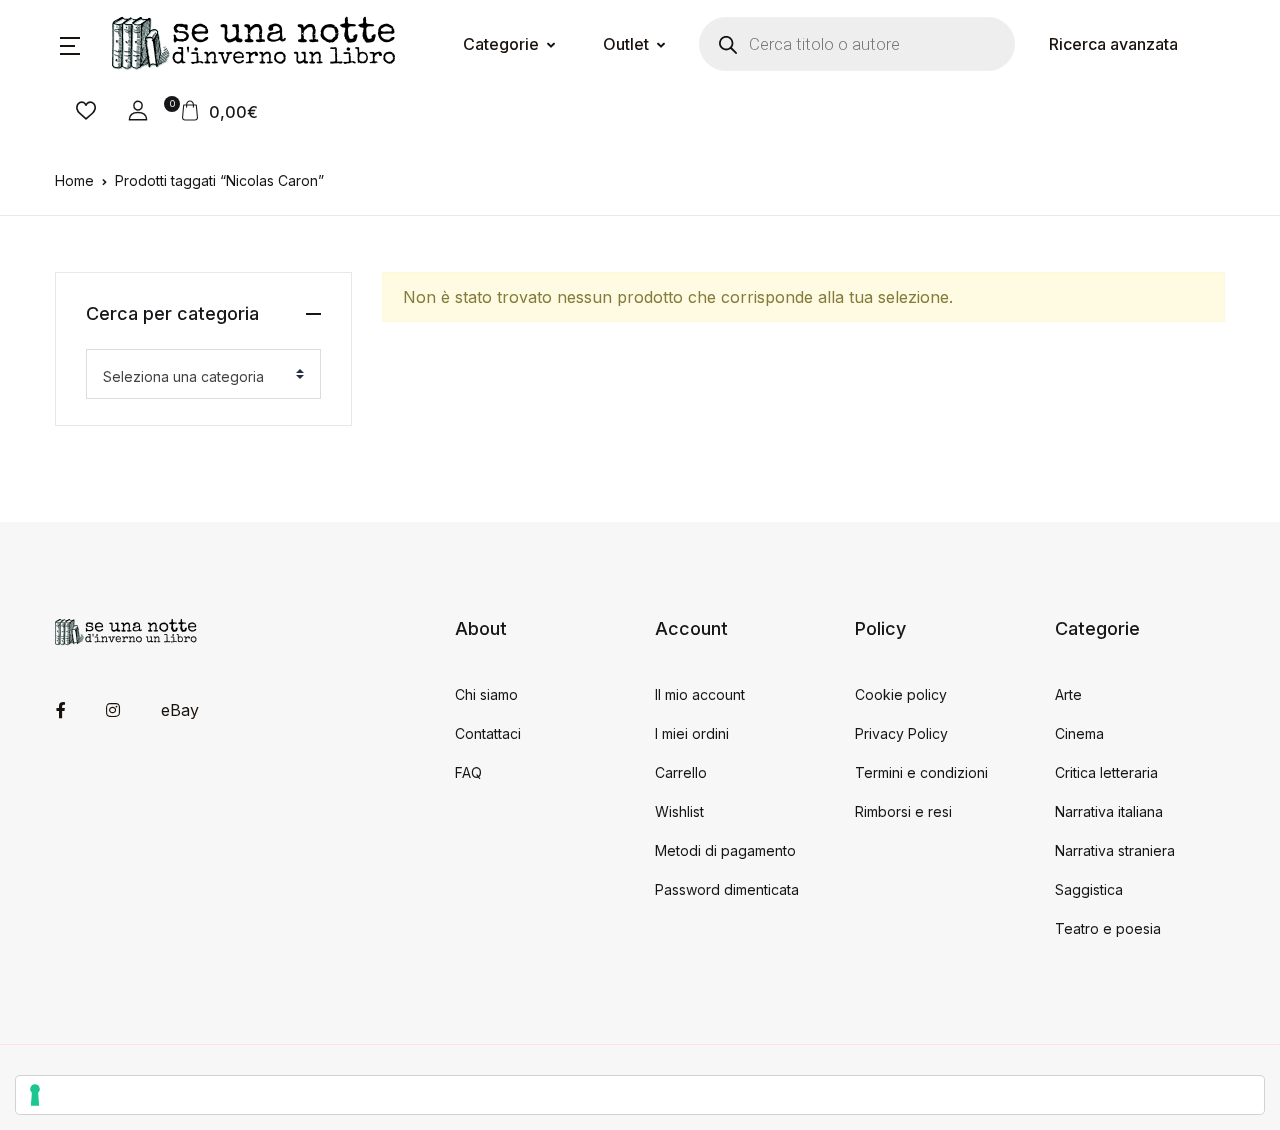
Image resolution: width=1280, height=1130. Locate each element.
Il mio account (700, 694)
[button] (70, 44)
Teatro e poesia (1108, 928)
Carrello (681, 772)
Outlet (626, 44)
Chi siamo (486, 694)
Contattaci (488, 733)
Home (74, 180)
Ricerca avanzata (1113, 44)
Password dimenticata (727, 889)
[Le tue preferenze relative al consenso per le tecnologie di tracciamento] (640, 1095)
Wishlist (679, 811)
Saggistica (1089, 889)
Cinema (1079, 733)
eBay (180, 710)
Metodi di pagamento (725, 850)
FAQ (468, 772)
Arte (1068, 694)
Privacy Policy (901, 733)
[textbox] (195, 377)
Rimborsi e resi (903, 811)
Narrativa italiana (1109, 811)
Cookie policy (901, 694)
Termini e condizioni (921, 772)
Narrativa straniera (1115, 850)
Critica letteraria (1106, 772)
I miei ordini (692, 733)
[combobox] (203, 374)
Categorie (501, 44)
